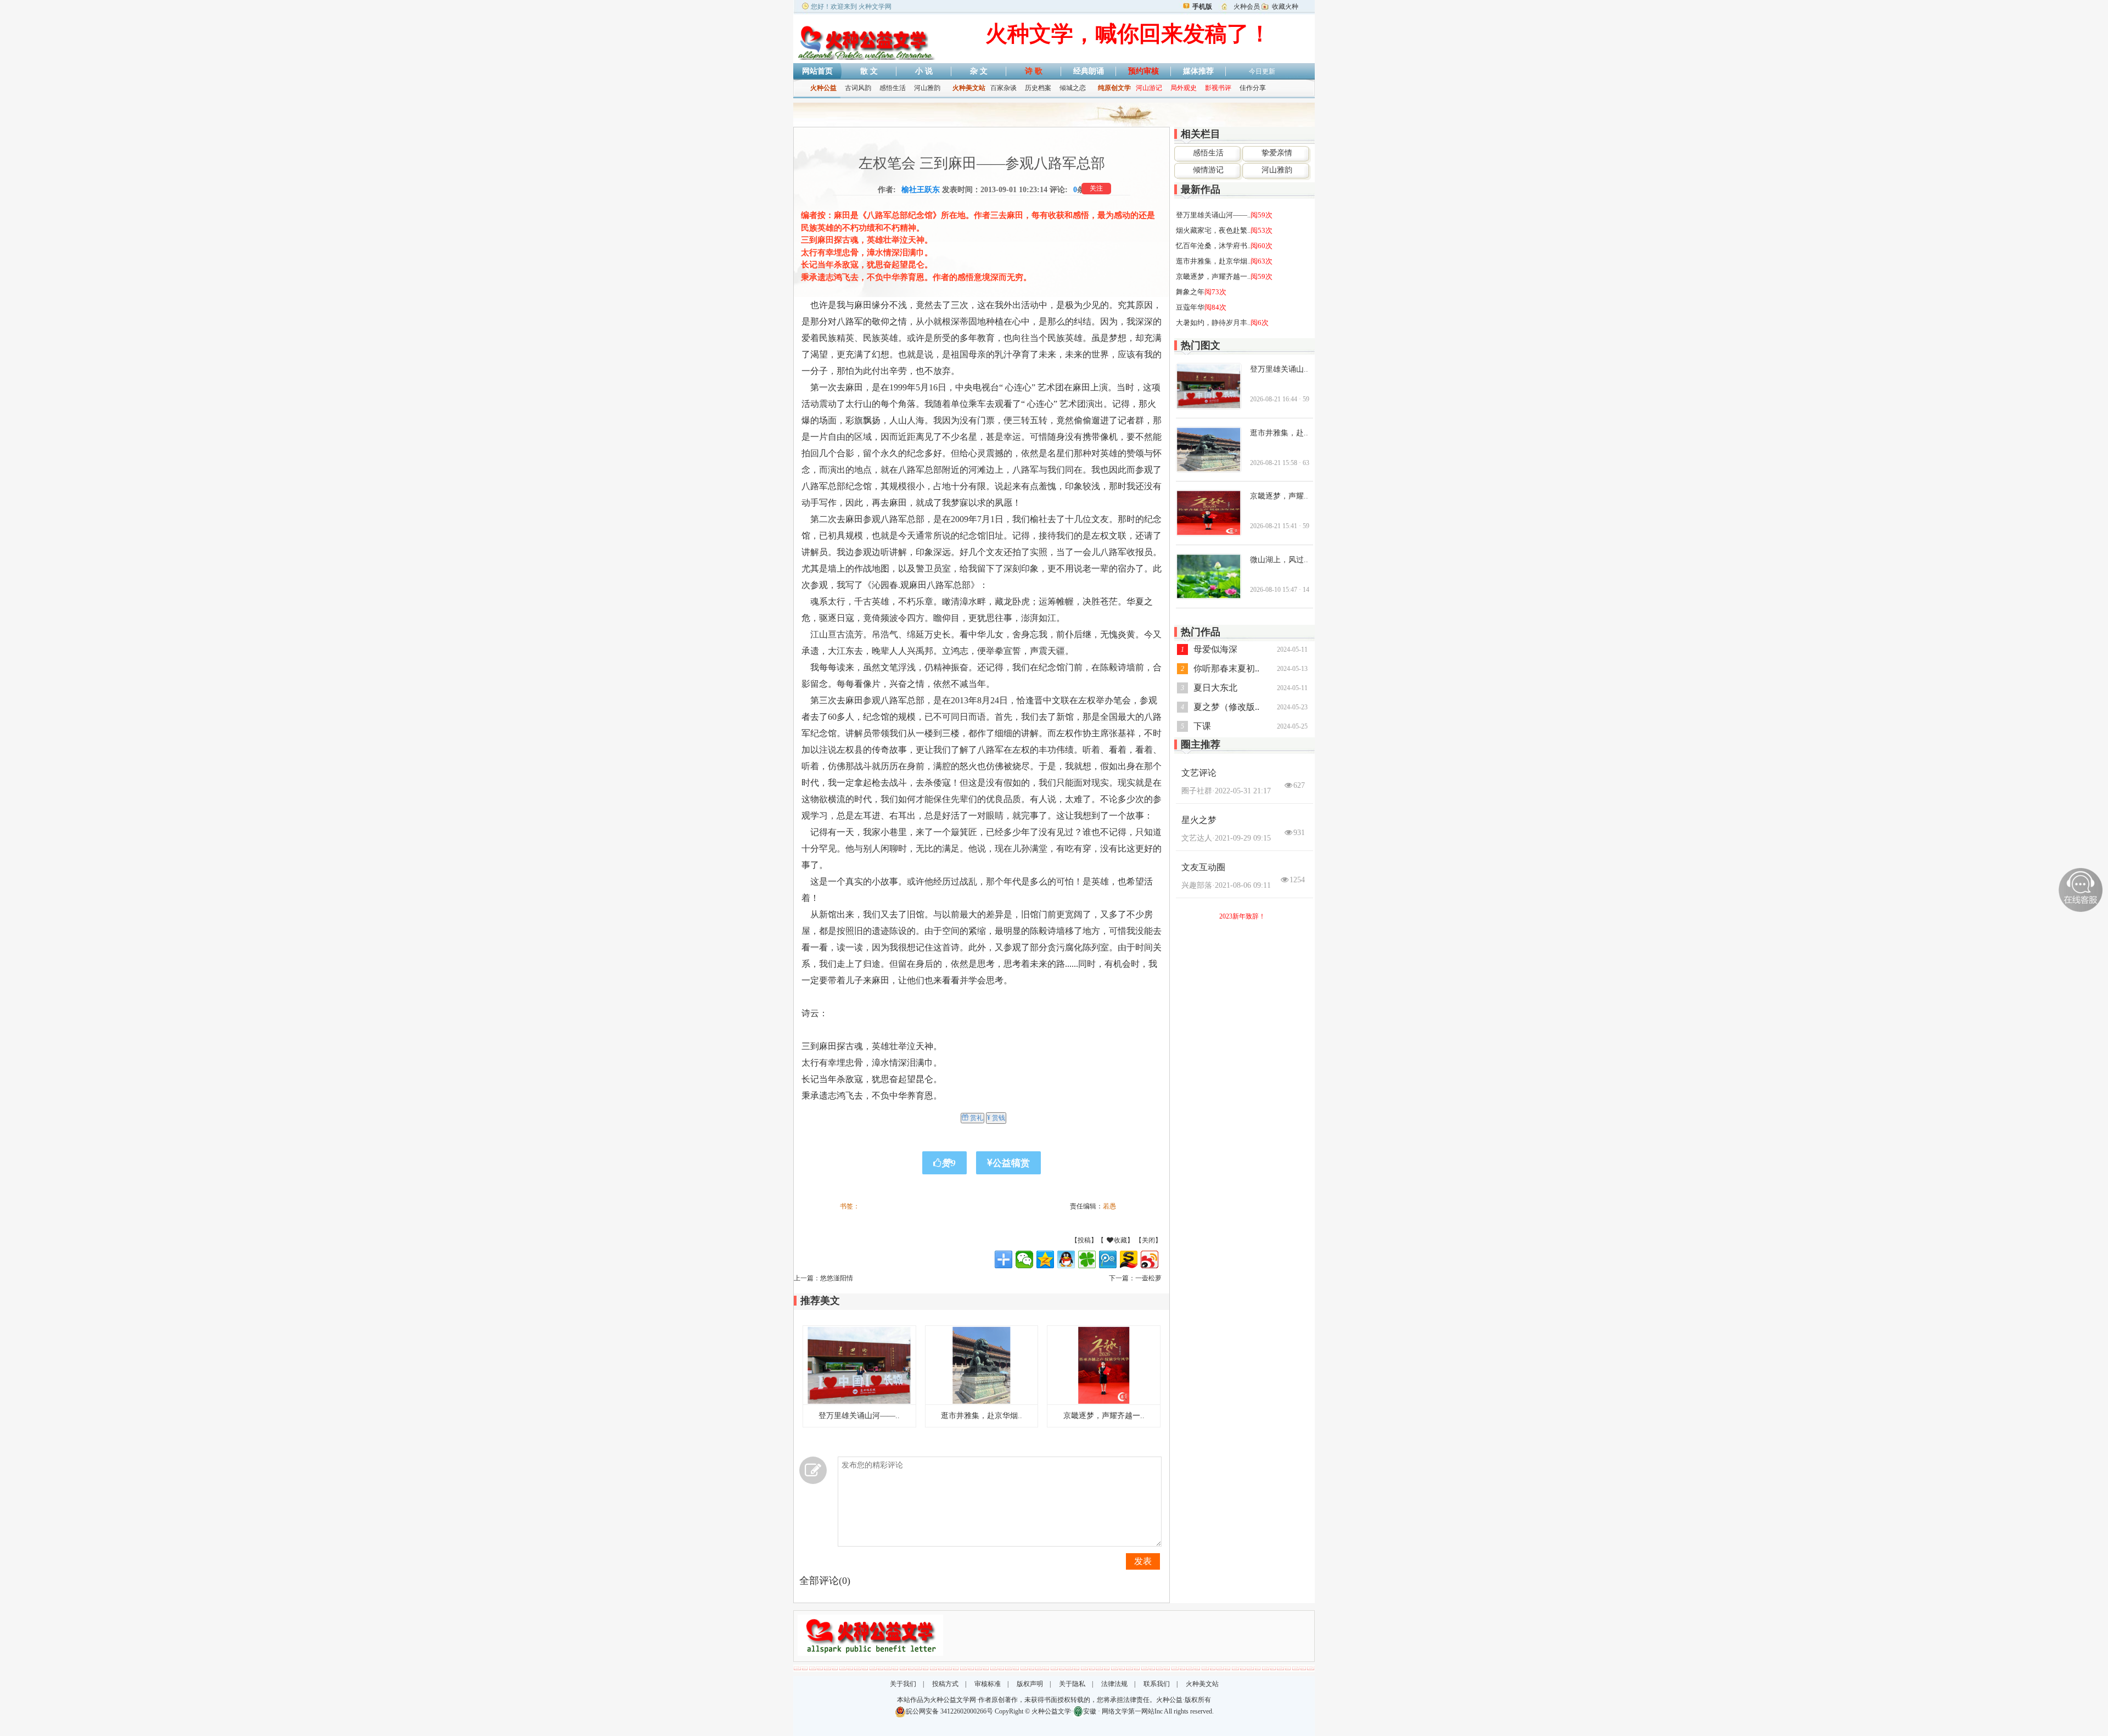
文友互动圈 (1203, 867)
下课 (1202, 726)
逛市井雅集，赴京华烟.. (982, 1416)
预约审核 (1143, 71)
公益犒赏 (1011, 1163)
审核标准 (988, 1684)
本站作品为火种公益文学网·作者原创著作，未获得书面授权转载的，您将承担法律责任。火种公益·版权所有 (1054, 1700)
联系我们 (1157, 1684)
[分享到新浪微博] (1150, 1259)
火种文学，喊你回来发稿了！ (1128, 34)
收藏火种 (1285, 7)
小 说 (924, 71)
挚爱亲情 (1277, 153)
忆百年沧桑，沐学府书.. (1213, 246)
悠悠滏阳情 (837, 1278)
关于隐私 (1072, 1684)
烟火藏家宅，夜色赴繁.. (1213, 230)
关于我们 (903, 1684)
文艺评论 (1199, 773)
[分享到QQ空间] (1045, 1259)
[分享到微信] (1024, 1259)
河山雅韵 (927, 88)
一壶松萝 (1148, 1278)
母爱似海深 (1215, 649)
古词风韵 (858, 88)
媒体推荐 (1198, 71)
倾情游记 (1208, 170)
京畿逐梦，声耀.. (1279, 496)
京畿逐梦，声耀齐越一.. (1104, 1416)
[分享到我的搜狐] (1129, 1259)
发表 (1143, 1561)
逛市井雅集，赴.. (1279, 433)
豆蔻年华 (1190, 307)
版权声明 (1030, 1684)
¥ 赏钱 (996, 1118)
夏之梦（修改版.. (1226, 707)
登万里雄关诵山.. (1279, 369)
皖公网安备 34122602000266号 (949, 1711)
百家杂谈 (1003, 88)
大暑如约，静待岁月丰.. (1213, 323)
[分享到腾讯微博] (1108, 1259)
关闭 (1148, 1240)
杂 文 (979, 71)
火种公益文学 (1051, 1711)
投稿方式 (945, 1684)
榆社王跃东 (921, 190)
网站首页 (817, 71)
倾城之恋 (1073, 88)
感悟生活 (893, 88)
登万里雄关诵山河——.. (859, 1416)
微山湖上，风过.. (1279, 560)
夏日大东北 (1215, 688)
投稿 (1084, 1240)
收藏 (1138, 1240)
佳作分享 (1253, 88)
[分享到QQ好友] (1066, 1259)
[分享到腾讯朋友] (1087, 1259)
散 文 (869, 71)
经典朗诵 (1089, 71)
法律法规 (1114, 1684)
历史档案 (1038, 88)
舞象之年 (1190, 292)
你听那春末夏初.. (1226, 668)
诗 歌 (1034, 71)
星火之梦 (1199, 820)
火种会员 (1247, 7)
